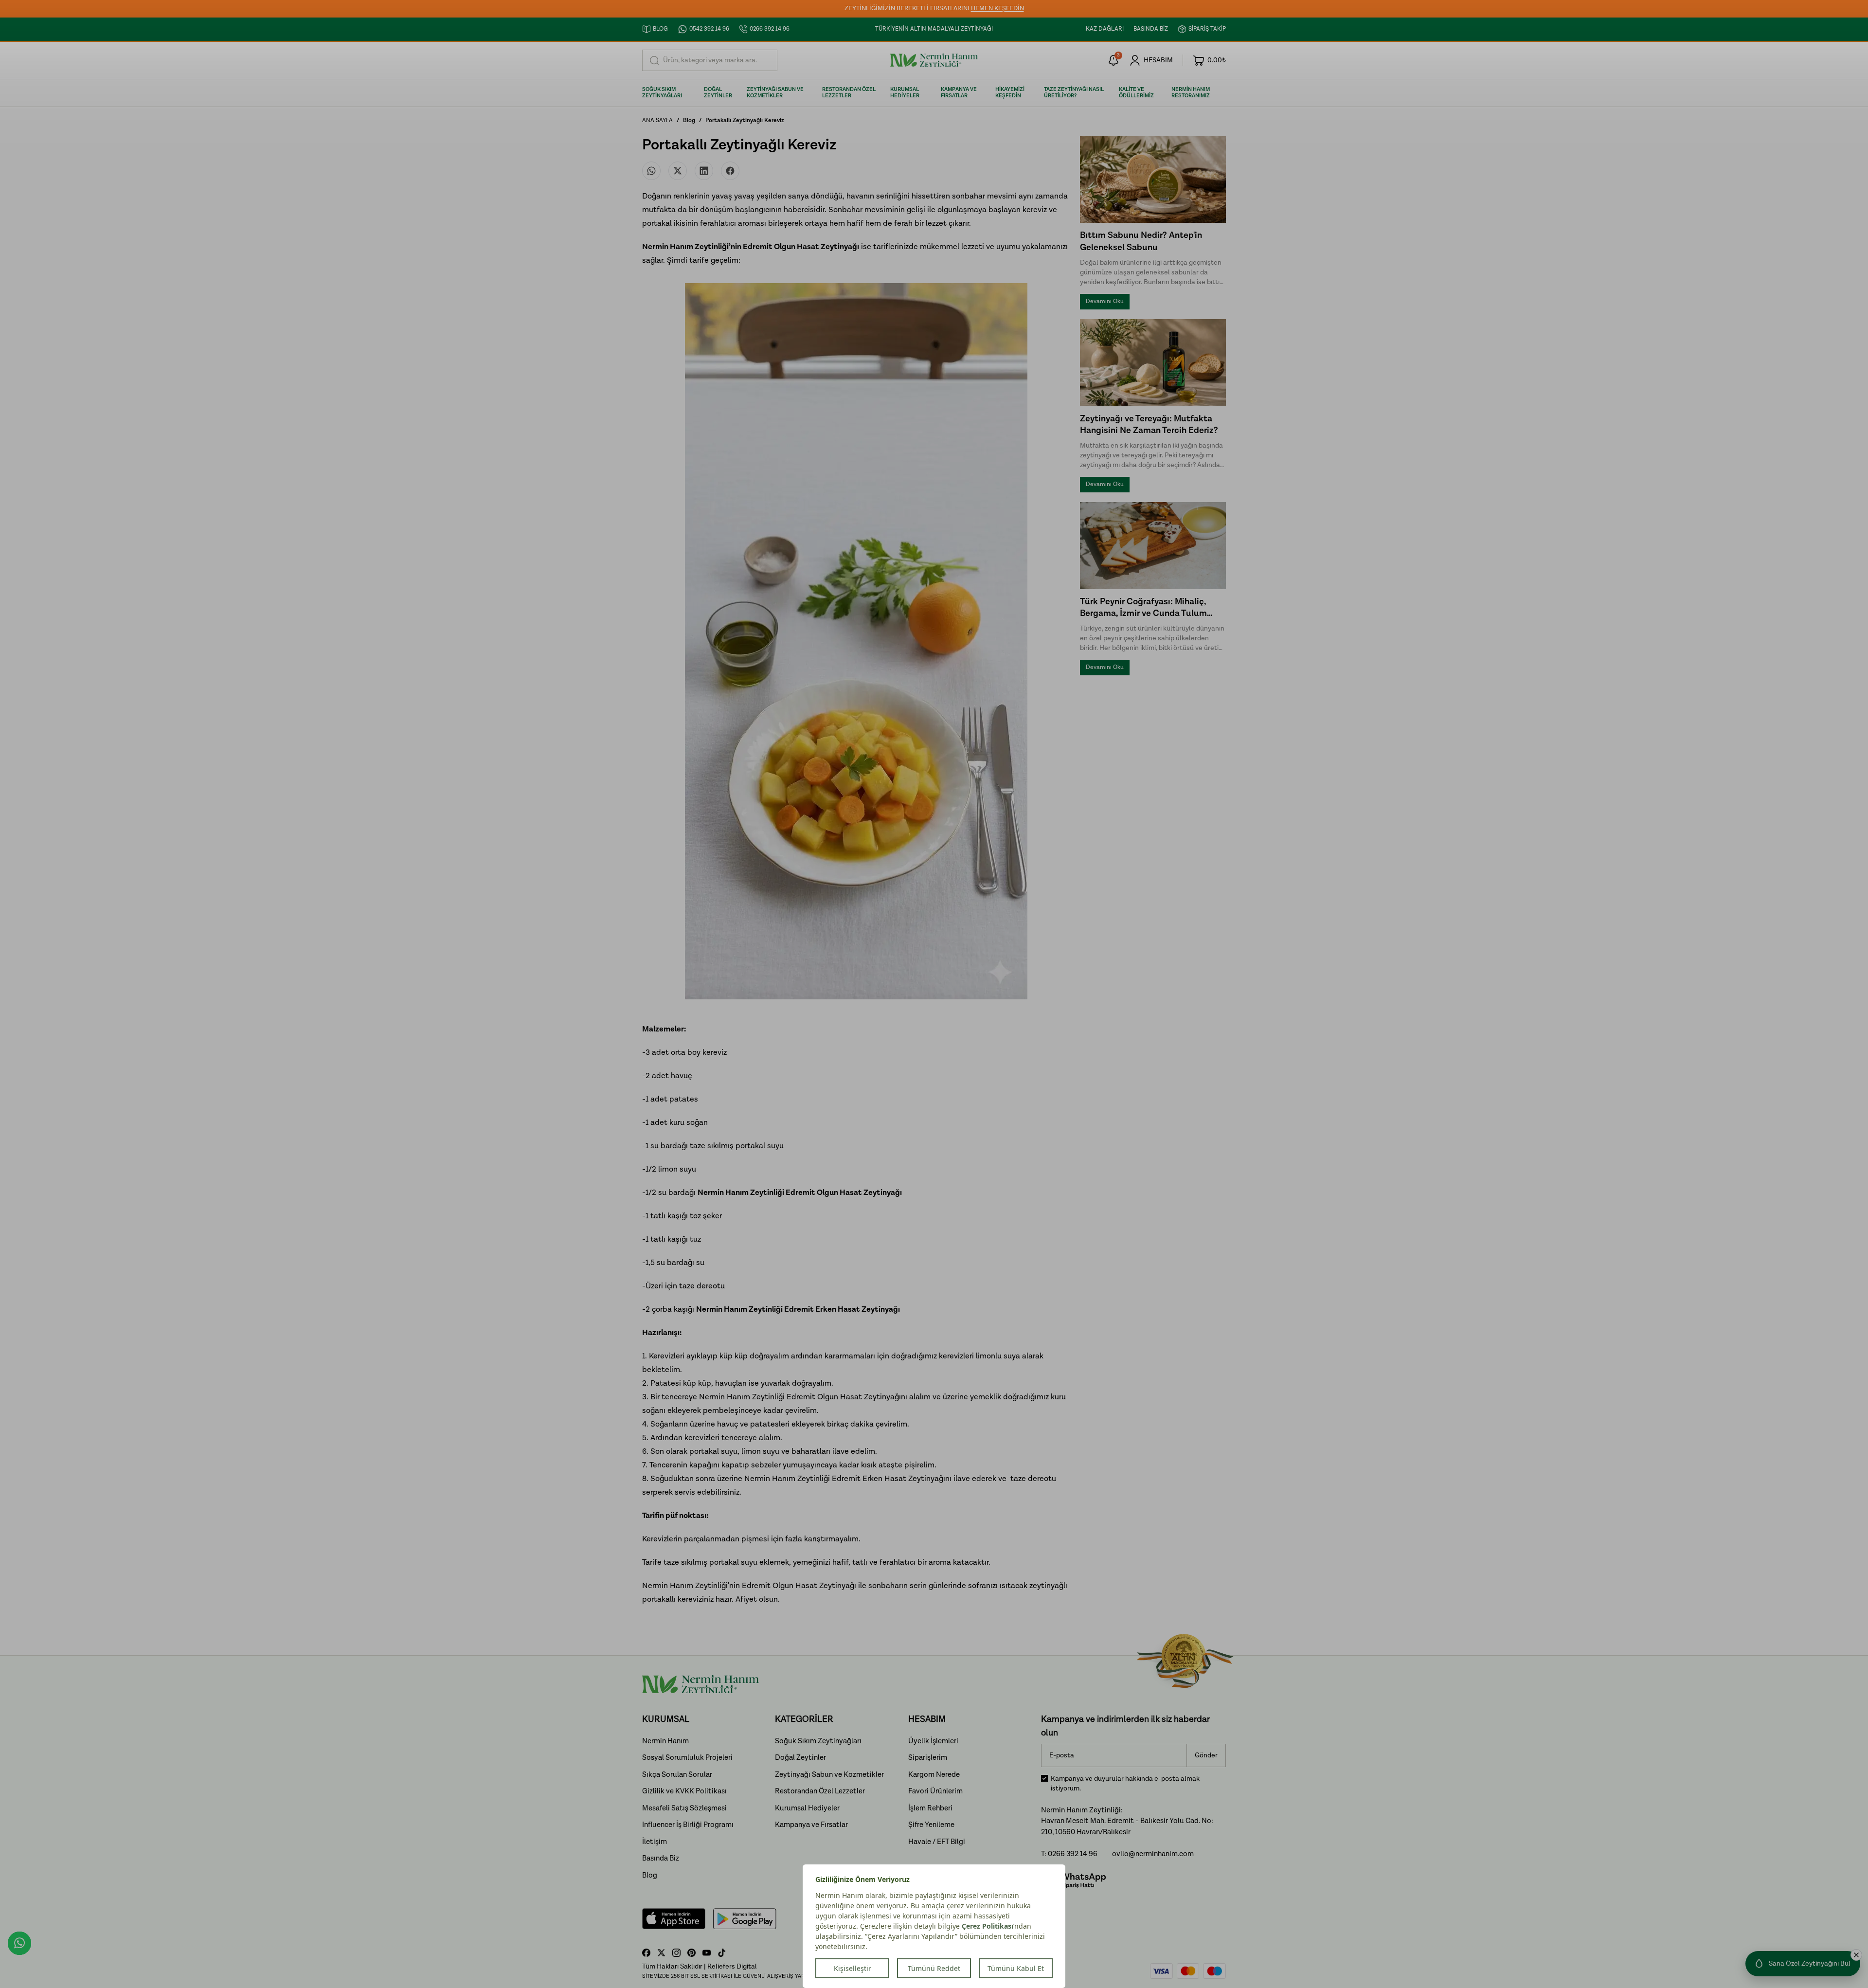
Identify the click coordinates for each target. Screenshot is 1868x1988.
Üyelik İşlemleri (933, 1741)
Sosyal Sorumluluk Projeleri (687, 1758)
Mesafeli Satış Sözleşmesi (684, 1808)
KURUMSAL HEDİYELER (905, 93)
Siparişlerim (928, 1758)
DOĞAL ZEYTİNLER (718, 93)
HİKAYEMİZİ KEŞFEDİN (1010, 93)
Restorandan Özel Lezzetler (820, 1791)
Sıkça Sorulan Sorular (677, 1775)
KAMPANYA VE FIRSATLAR (959, 93)
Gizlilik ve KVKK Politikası (684, 1791)
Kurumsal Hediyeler (807, 1808)
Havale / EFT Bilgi (937, 1842)
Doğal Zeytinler (800, 1758)
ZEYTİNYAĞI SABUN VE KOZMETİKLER (775, 93)
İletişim (655, 1842)
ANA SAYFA (657, 120)
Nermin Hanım (665, 1741)
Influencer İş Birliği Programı (688, 1825)
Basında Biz (661, 1858)
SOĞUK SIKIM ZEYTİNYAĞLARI (662, 93)
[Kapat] (1856, 1955)
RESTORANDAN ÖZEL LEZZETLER (849, 93)
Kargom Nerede (934, 1775)
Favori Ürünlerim (935, 1791)
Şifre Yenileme (931, 1825)
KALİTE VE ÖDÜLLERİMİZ (1136, 93)
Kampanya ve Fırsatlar (811, 1825)
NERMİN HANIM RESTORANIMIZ (1191, 93)
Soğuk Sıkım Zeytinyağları (818, 1741)
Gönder (1206, 1755)
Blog (689, 120)
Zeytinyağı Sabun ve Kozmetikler (829, 1775)
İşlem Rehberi (930, 1808)
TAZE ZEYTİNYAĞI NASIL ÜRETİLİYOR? (1074, 93)
